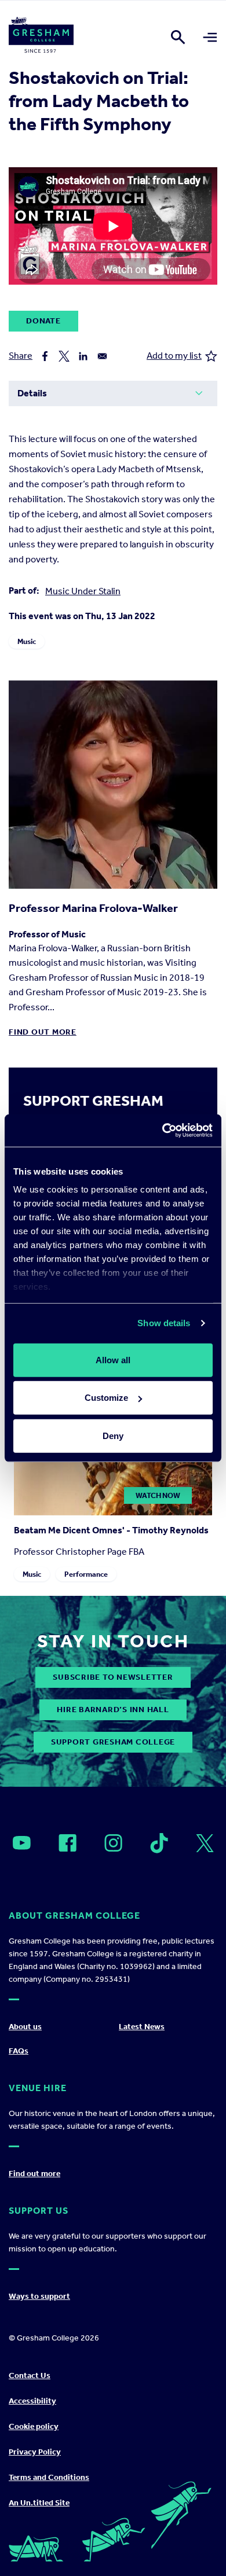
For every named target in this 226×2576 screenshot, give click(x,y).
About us (25, 2027)
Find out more (43, 1032)
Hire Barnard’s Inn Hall (113, 1710)
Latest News (142, 2027)
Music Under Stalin (83, 591)
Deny (113, 1435)
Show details (164, 1323)
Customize (106, 1398)
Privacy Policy (35, 2452)
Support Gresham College (113, 1742)
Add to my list (174, 356)
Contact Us (30, 2376)
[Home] (41, 37)
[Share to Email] (102, 356)
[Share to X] (64, 356)
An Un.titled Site (39, 2503)
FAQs (19, 2051)
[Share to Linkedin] (83, 356)
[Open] (22, 1843)
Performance (86, 1574)
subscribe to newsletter (113, 1677)
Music (27, 641)
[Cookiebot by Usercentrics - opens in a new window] (163, 1131)
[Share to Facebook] (45, 356)
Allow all (113, 1359)
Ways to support (39, 2296)
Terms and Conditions (49, 2477)
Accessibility (32, 2401)
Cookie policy (34, 2426)
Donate (43, 321)
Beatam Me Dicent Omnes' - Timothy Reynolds (111, 1530)
